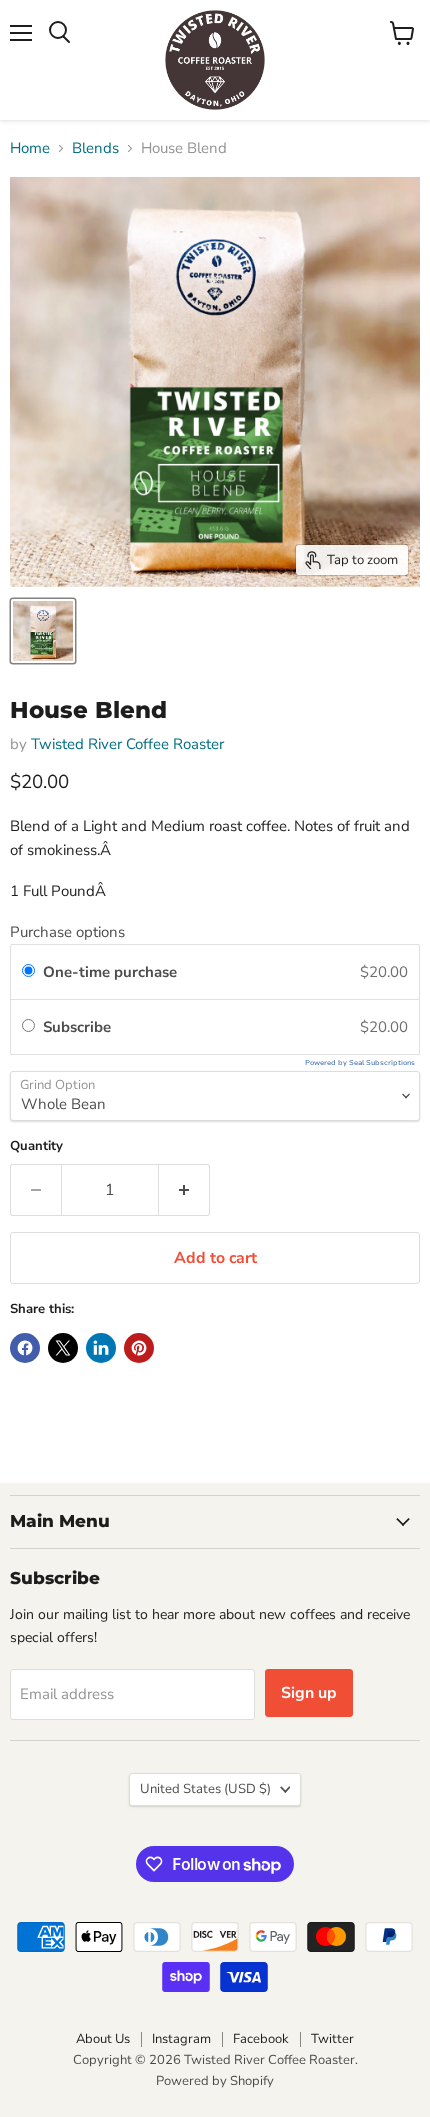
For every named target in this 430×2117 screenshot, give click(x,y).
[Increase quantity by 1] (184, 1190)
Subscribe (81, 1027)
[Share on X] (63, 1348)
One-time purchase (110, 972)
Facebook (261, 2039)
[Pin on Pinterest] (139, 1348)
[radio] (28, 972)
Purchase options (67, 932)
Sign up (309, 1693)
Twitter (332, 2039)
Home (30, 148)
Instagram (181, 2039)
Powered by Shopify (215, 2081)
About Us (103, 2039)
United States (205, 1789)
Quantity (36, 1146)
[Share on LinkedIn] (101, 1348)
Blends (95, 148)
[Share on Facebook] (25, 1348)
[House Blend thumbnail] (43, 631)
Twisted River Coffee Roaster (127, 744)
